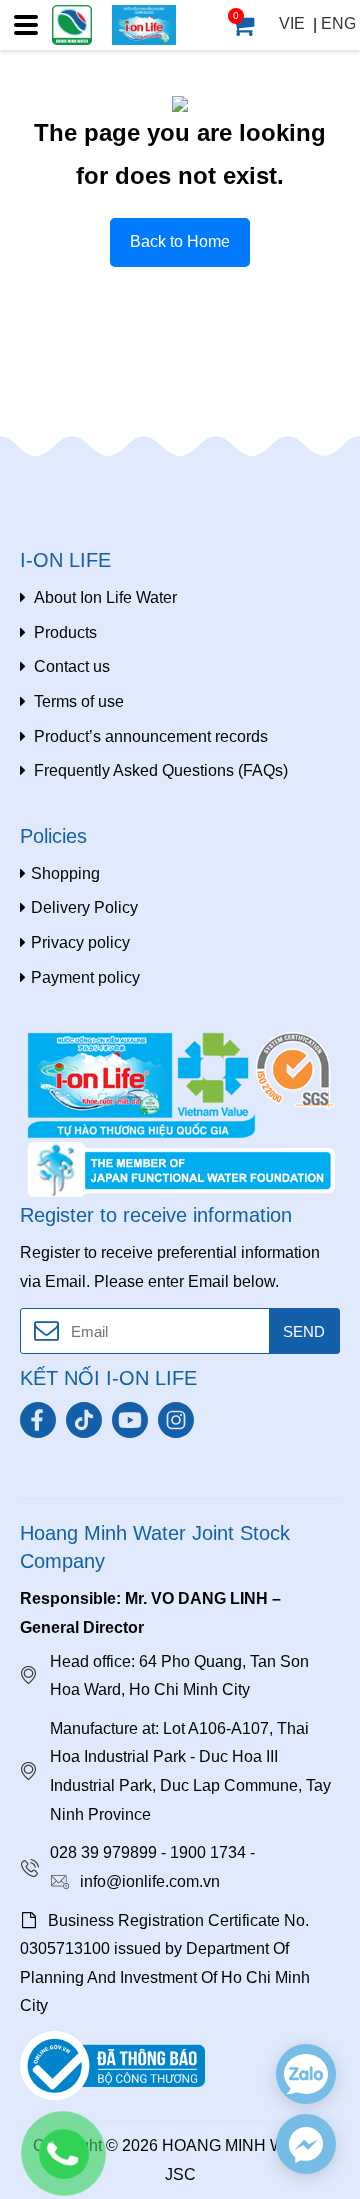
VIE (292, 23)
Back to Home (180, 241)
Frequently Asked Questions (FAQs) (161, 770)
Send (304, 1331)
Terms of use (79, 701)
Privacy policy (80, 942)
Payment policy (85, 977)
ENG (338, 23)
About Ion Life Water (105, 597)
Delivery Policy (84, 907)
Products (65, 632)
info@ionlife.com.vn (150, 1881)
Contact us (72, 666)
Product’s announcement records (151, 736)
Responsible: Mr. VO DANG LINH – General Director (150, 1613)
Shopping (65, 873)
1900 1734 (208, 1852)
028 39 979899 (103, 1852)
